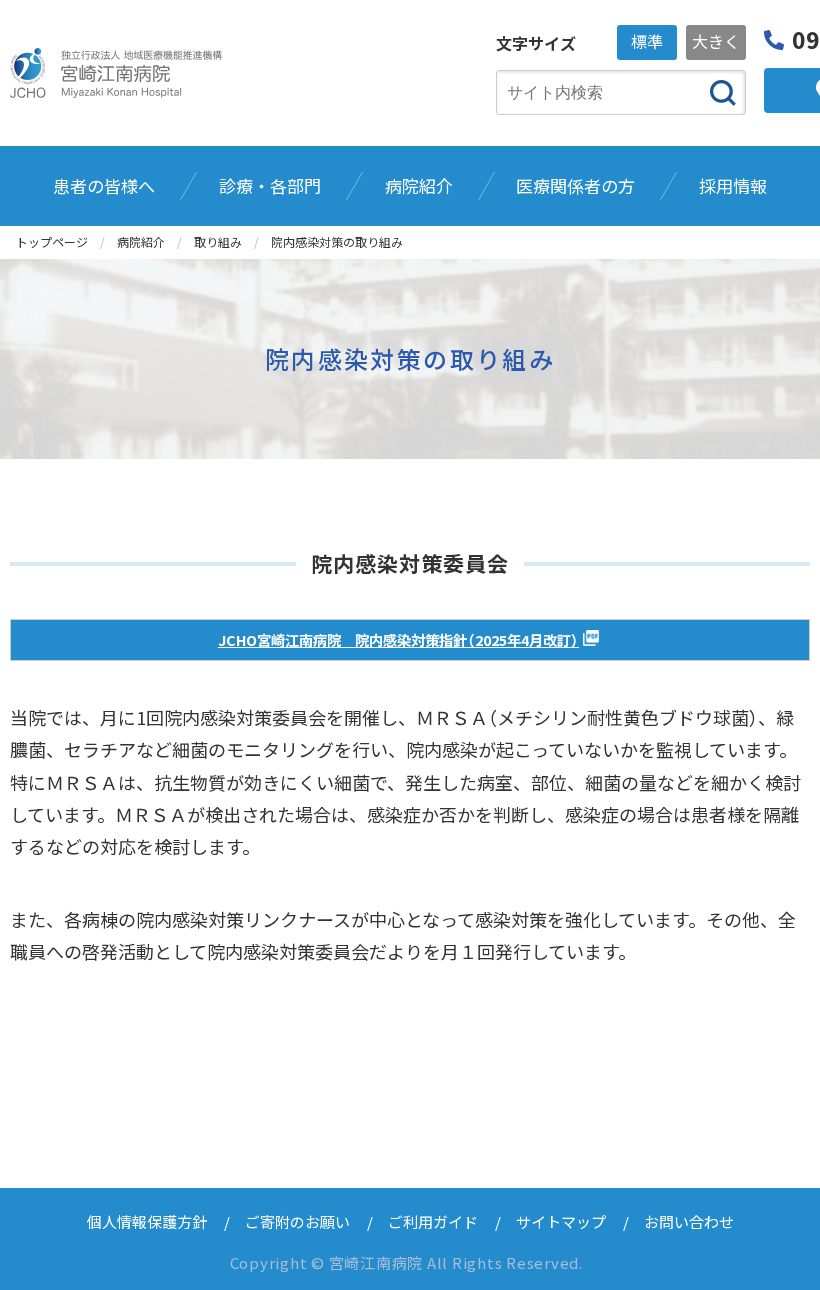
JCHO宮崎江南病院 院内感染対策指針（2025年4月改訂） (398, 639)
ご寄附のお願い (297, 1221)
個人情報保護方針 (147, 1221)
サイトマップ (561, 1221)
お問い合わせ (689, 1221)
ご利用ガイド (433, 1221)
